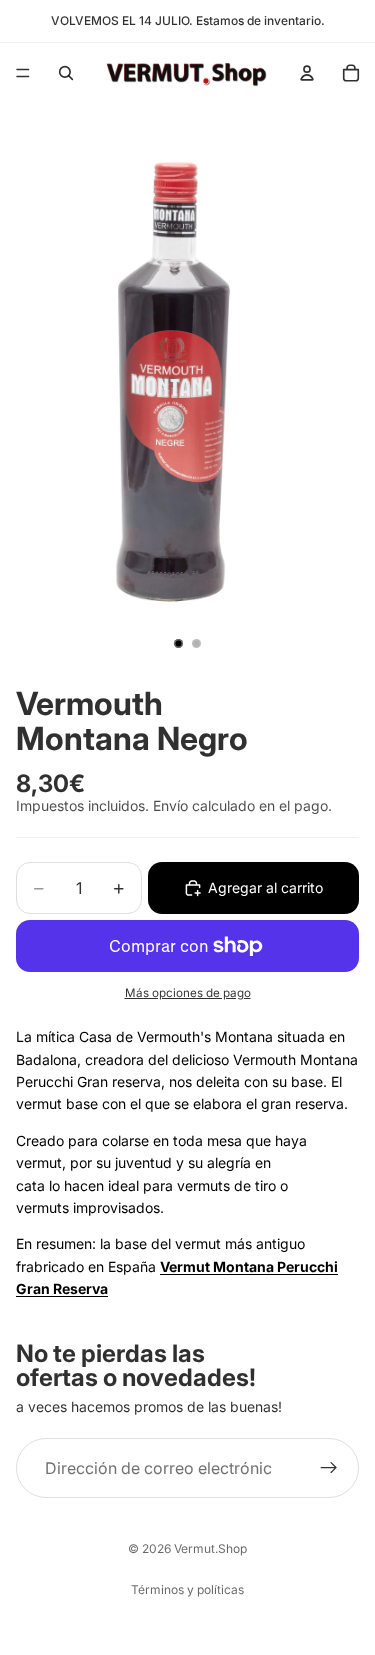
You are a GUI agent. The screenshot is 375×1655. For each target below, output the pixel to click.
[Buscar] (66, 73)
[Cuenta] (307, 73)
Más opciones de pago (188, 993)
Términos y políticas (187, 1589)
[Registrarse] (329, 1468)
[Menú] (23, 73)
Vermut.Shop (210, 1548)
